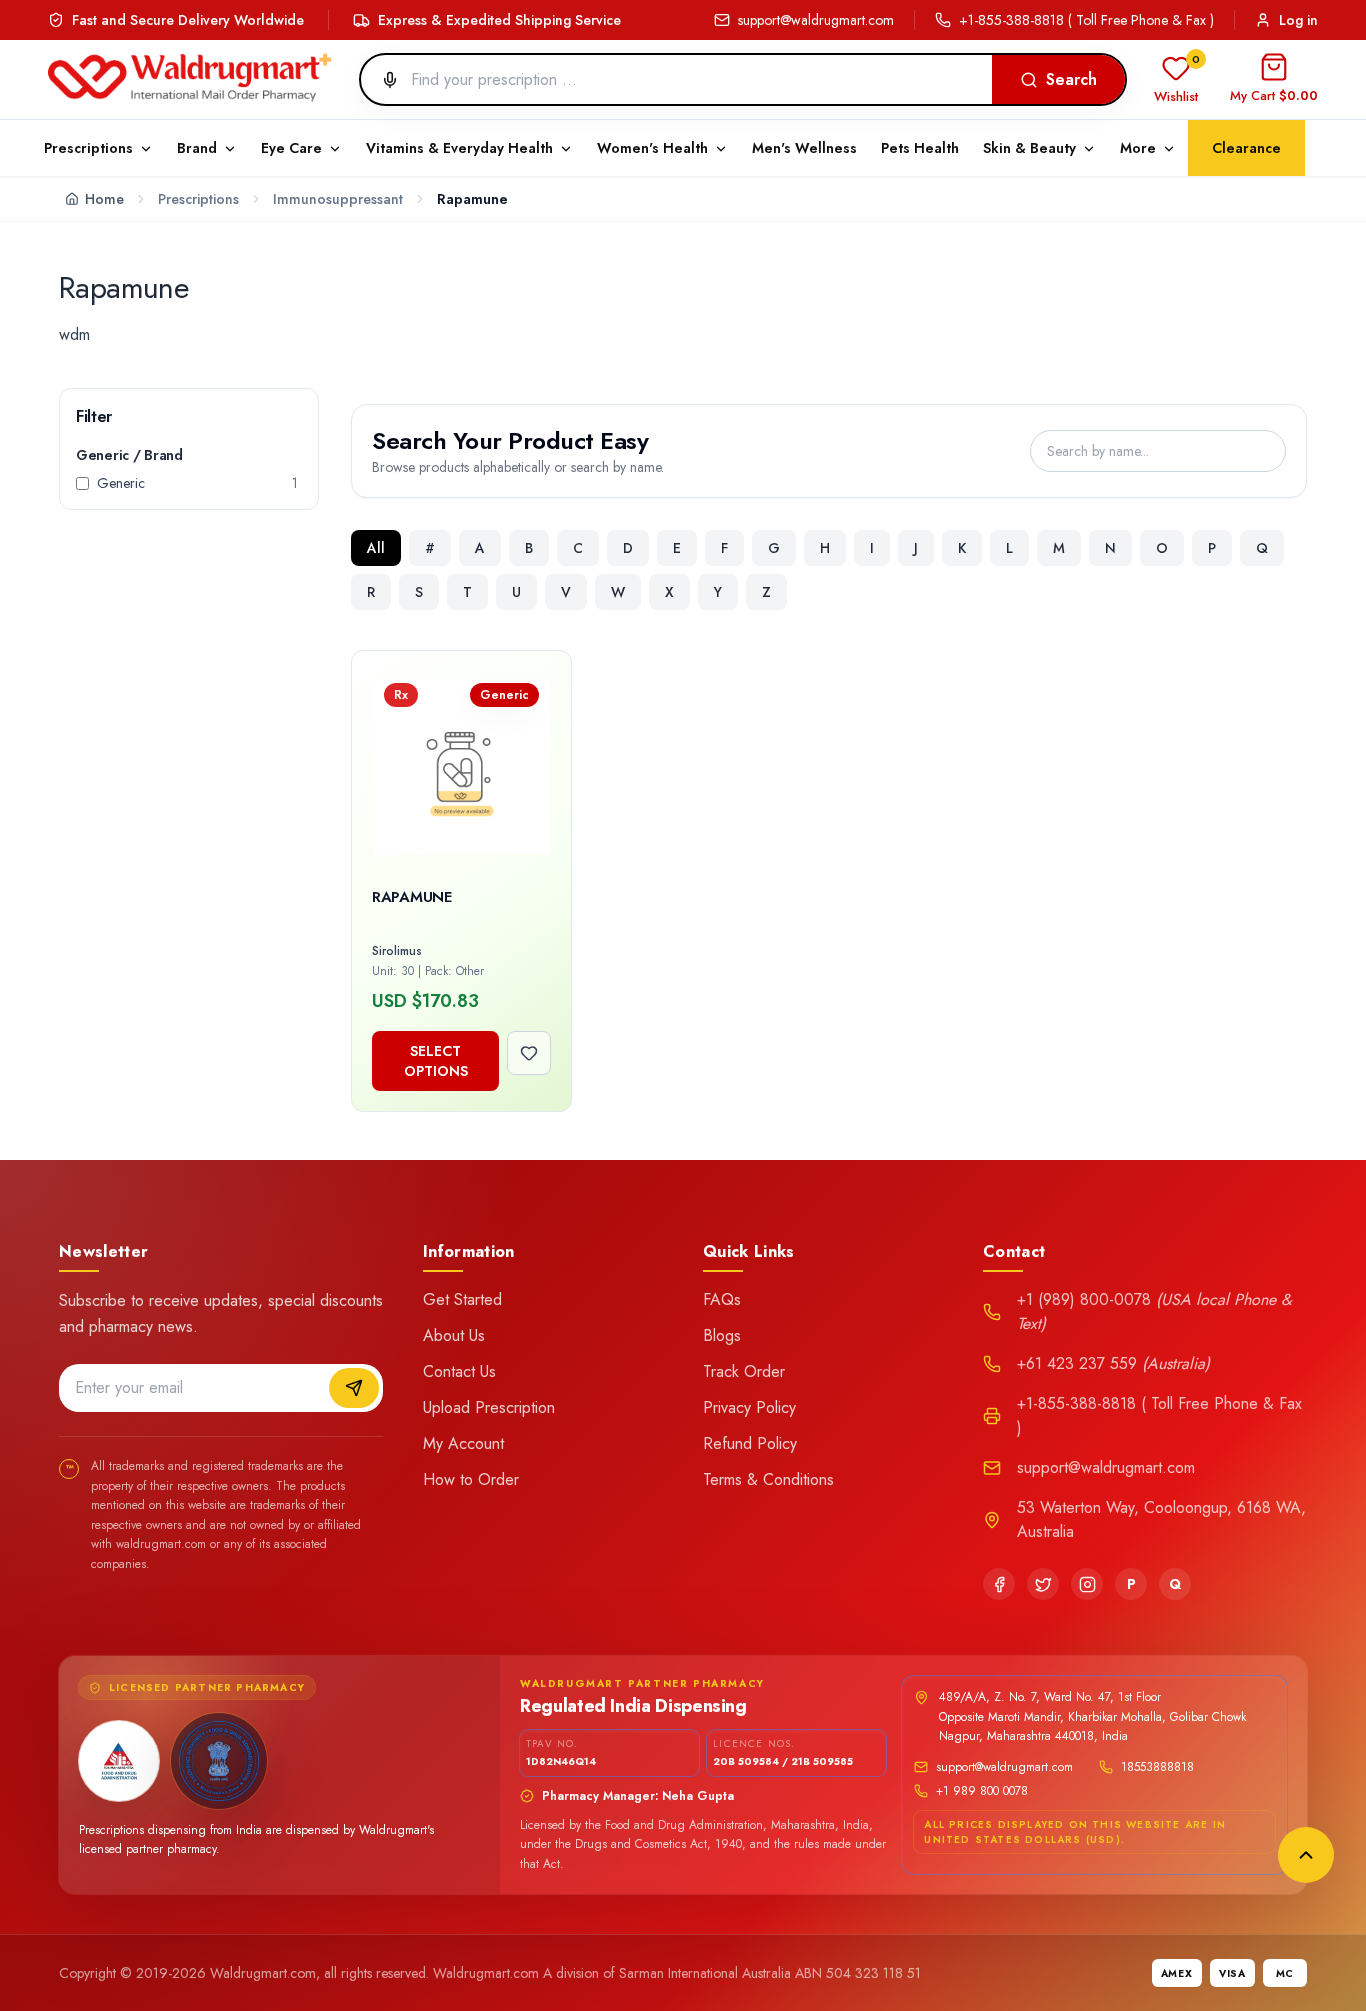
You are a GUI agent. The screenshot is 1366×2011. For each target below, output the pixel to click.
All (376, 548)
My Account (463, 1443)
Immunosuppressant (338, 199)
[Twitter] (1043, 1584)
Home (104, 199)
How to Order (471, 1479)
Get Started (462, 1299)
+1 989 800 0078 (982, 1791)
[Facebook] (999, 1584)
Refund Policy (750, 1443)
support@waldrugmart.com (816, 20)
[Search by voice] (382, 80)
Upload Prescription (489, 1407)
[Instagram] (1087, 1584)
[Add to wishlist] (529, 1053)
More (1138, 148)
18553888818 (1157, 1767)
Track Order (744, 1371)
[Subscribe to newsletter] (354, 1388)
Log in (1298, 20)
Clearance (1246, 148)
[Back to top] (1306, 1855)
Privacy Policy (749, 1407)
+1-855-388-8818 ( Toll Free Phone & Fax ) (1086, 20)
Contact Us (459, 1371)
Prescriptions (198, 199)
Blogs (722, 1335)
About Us (454, 1335)
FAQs (722, 1299)
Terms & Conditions (768, 1479)
